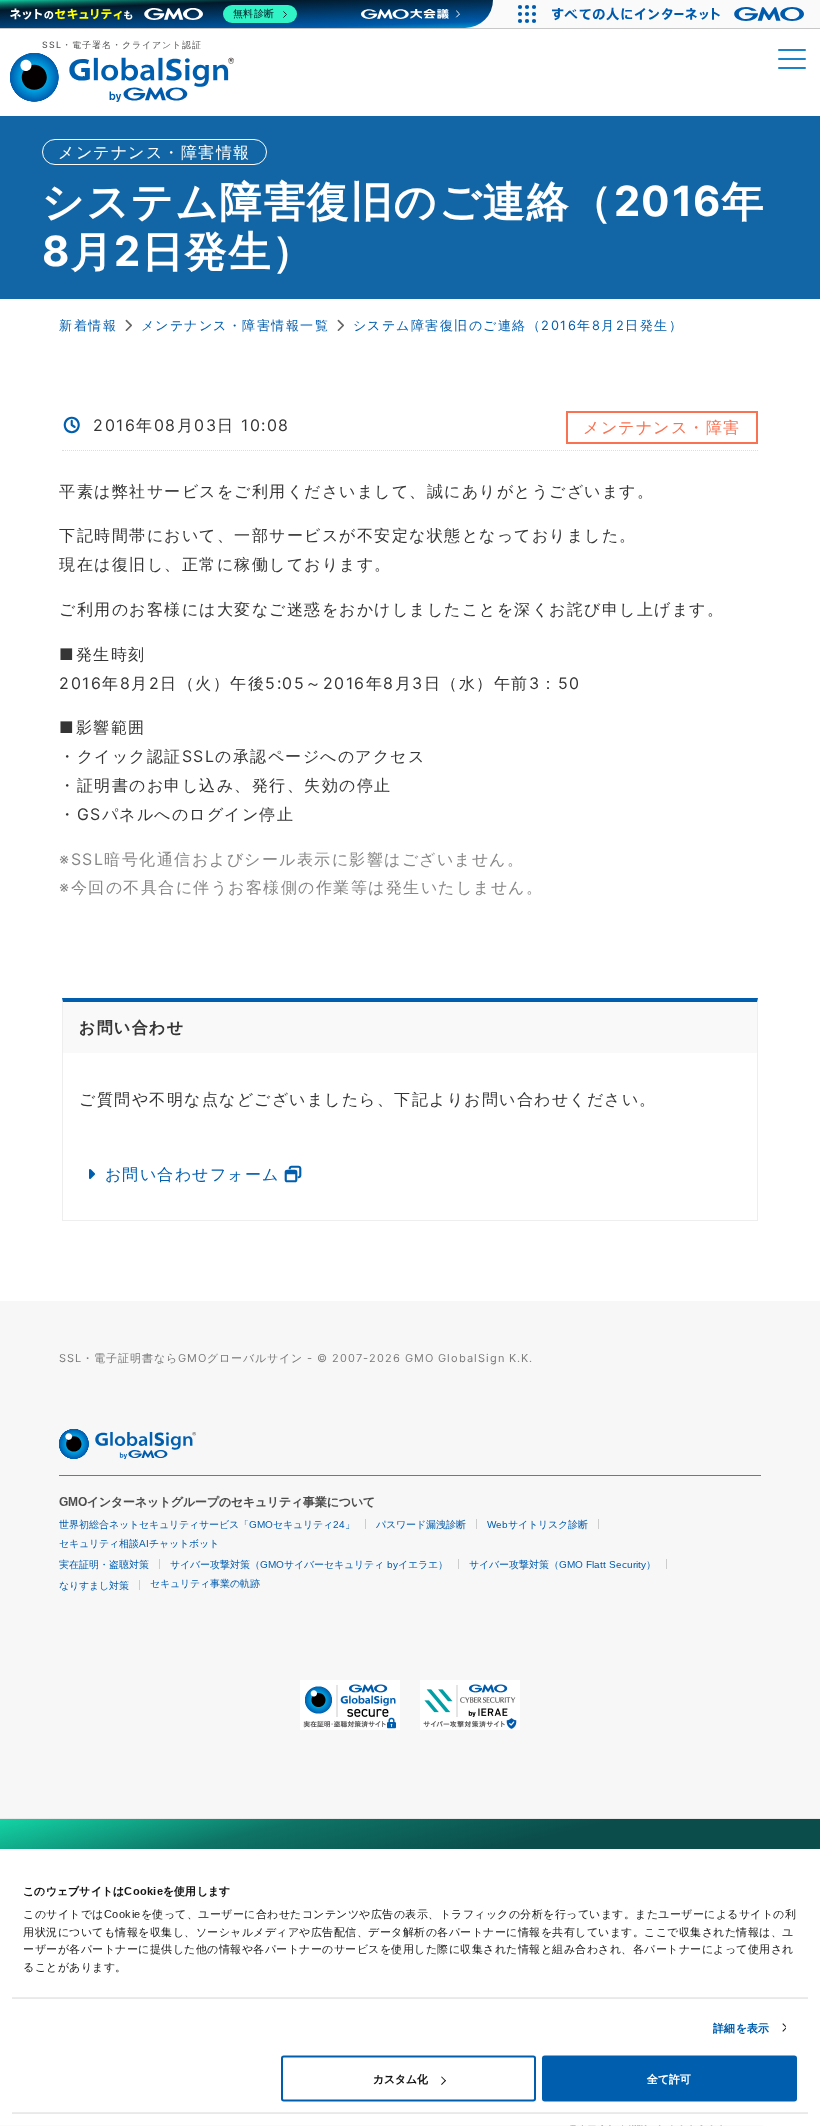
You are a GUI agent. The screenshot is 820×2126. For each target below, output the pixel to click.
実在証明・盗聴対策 (104, 1564)
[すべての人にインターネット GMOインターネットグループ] (680, 14)
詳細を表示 (741, 2028)
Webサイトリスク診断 (537, 1524)
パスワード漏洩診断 (421, 1524)
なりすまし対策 (94, 1585)
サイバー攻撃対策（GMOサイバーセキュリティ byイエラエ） (309, 1564)
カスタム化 (400, 2079)
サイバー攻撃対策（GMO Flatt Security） (562, 1564)
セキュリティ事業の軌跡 (205, 1583)
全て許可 (669, 2079)
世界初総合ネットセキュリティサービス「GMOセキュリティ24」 (207, 1524)
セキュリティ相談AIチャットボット (139, 1543)
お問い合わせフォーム (192, 1174)
